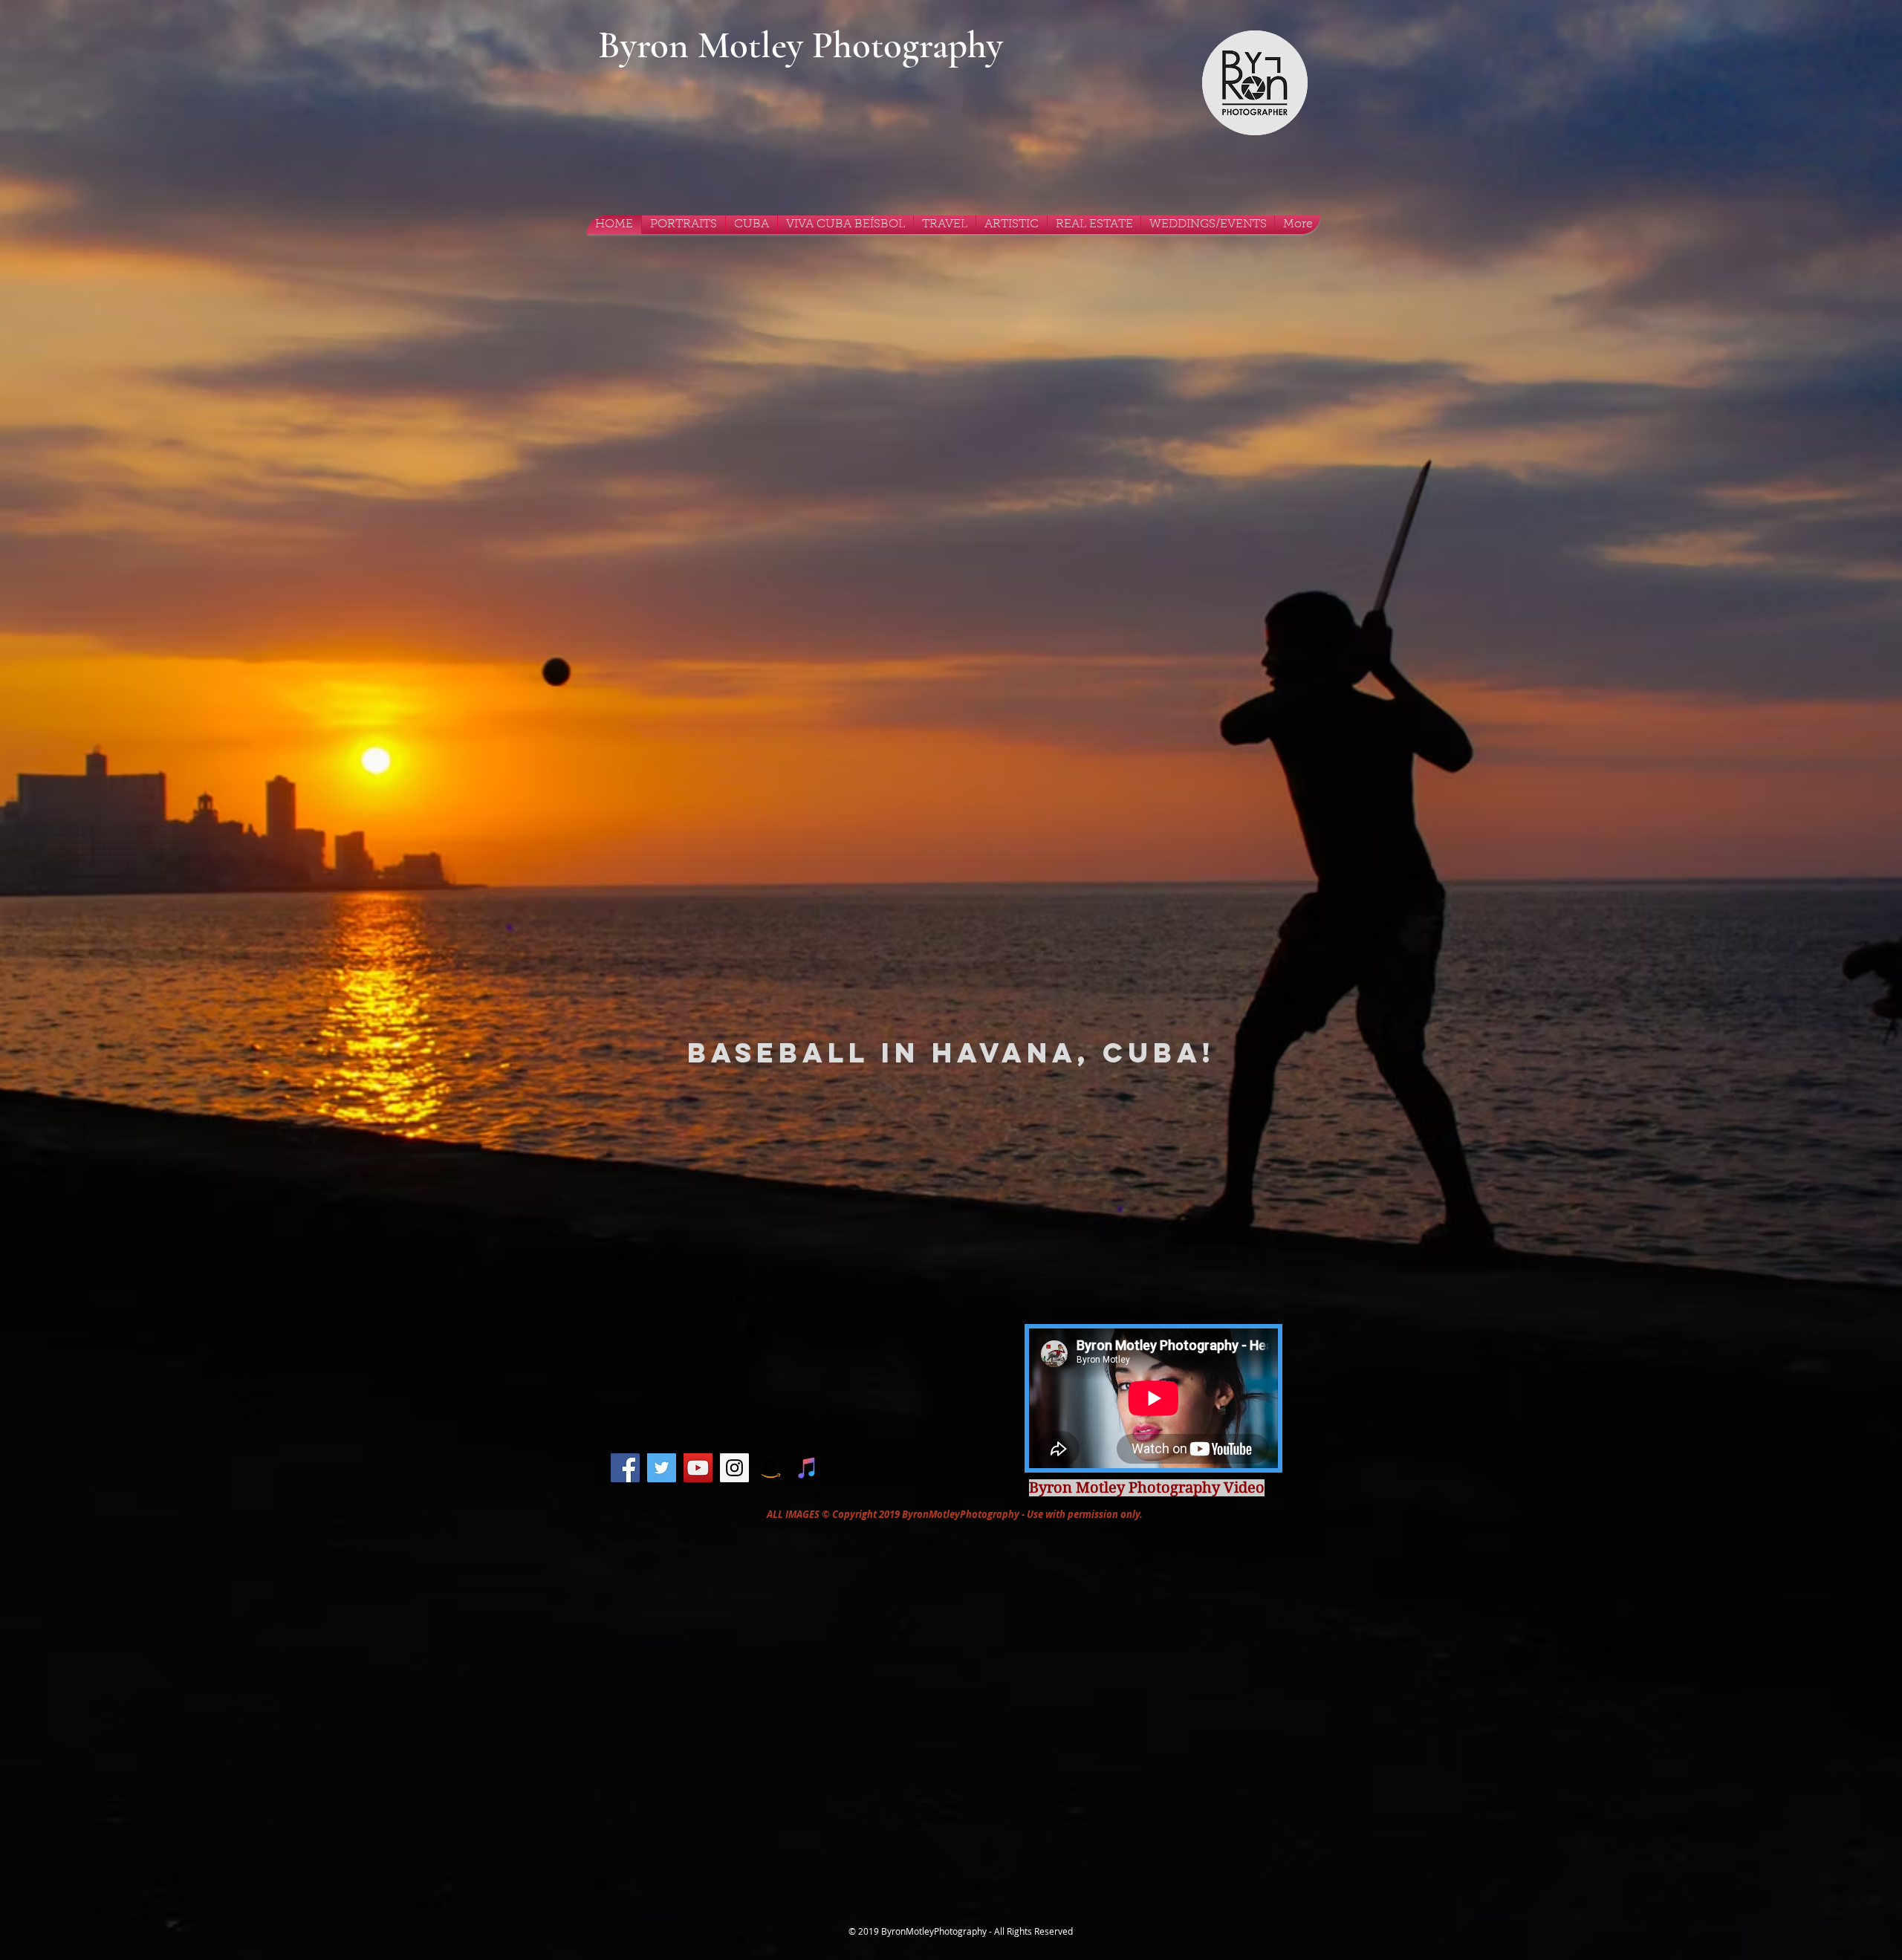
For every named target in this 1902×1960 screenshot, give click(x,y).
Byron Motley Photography (801, 45)
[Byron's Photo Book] (771, 1468)
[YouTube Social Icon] (698, 1468)
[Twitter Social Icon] (662, 1468)
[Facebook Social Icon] (625, 1468)
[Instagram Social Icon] (734, 1468)
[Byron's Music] (807, 1468)
